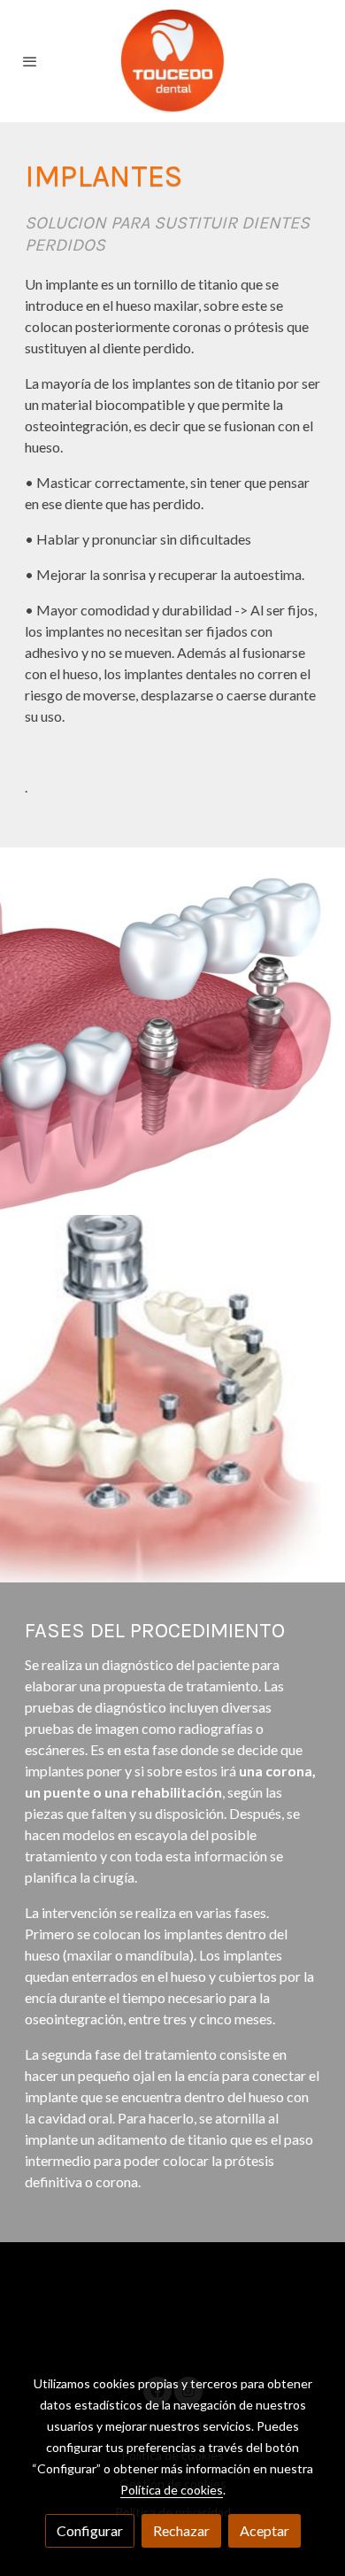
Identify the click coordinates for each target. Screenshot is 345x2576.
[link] (172, 61)
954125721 (194, 2336)
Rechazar (181, 2530)
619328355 (276, 2336)
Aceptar (264, 2530)
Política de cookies (172, 2490)
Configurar (90, 2530)
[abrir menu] (30, 61)
